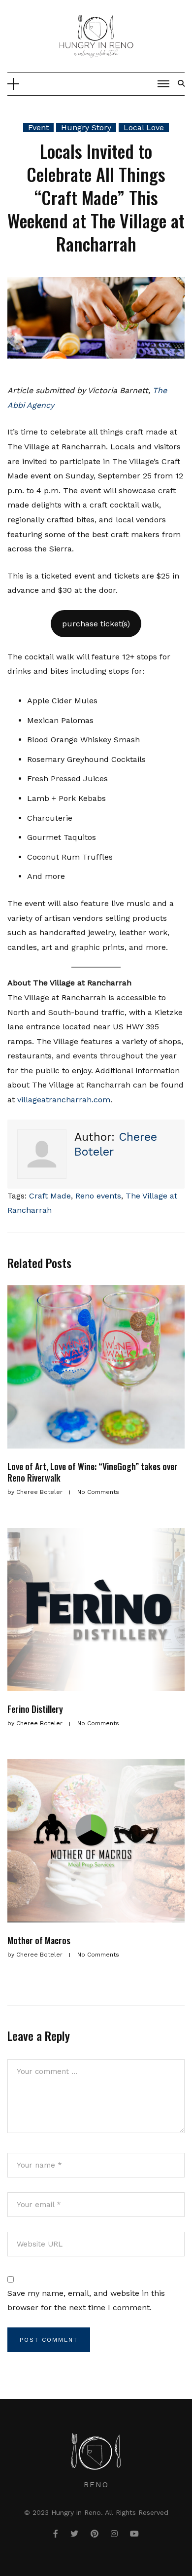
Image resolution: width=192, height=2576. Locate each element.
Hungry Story (86, 127)
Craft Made (50, 1196)
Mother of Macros (39, 1940)
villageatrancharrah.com (64, 1100)
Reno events (98, 1196)
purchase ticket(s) (96, 624)
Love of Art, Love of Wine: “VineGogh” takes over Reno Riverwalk (93, 1472)
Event (38, 127)
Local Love (144, 127)
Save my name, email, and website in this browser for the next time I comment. (86, 2301)
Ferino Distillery (35, 1709)
